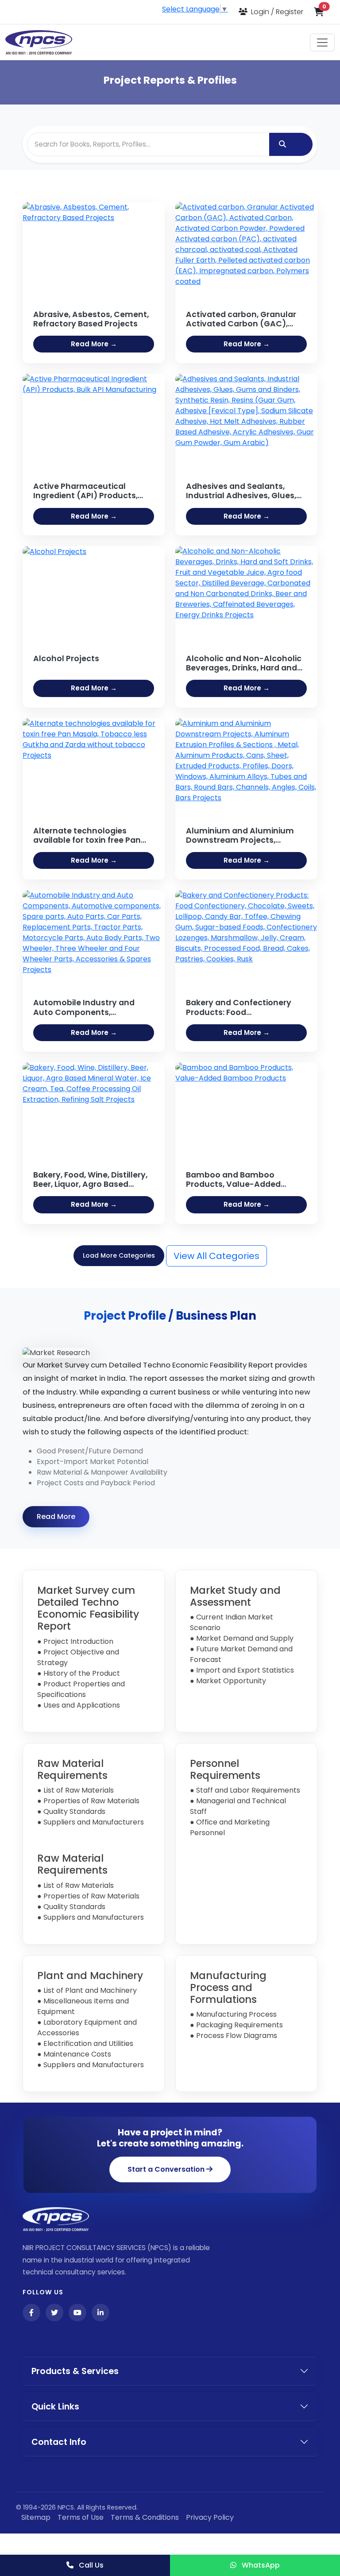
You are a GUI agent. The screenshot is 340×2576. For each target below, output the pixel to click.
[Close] (270, 1165)
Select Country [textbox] (102, 1277)
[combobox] (170, 1277)
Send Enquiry (170, 1402)
